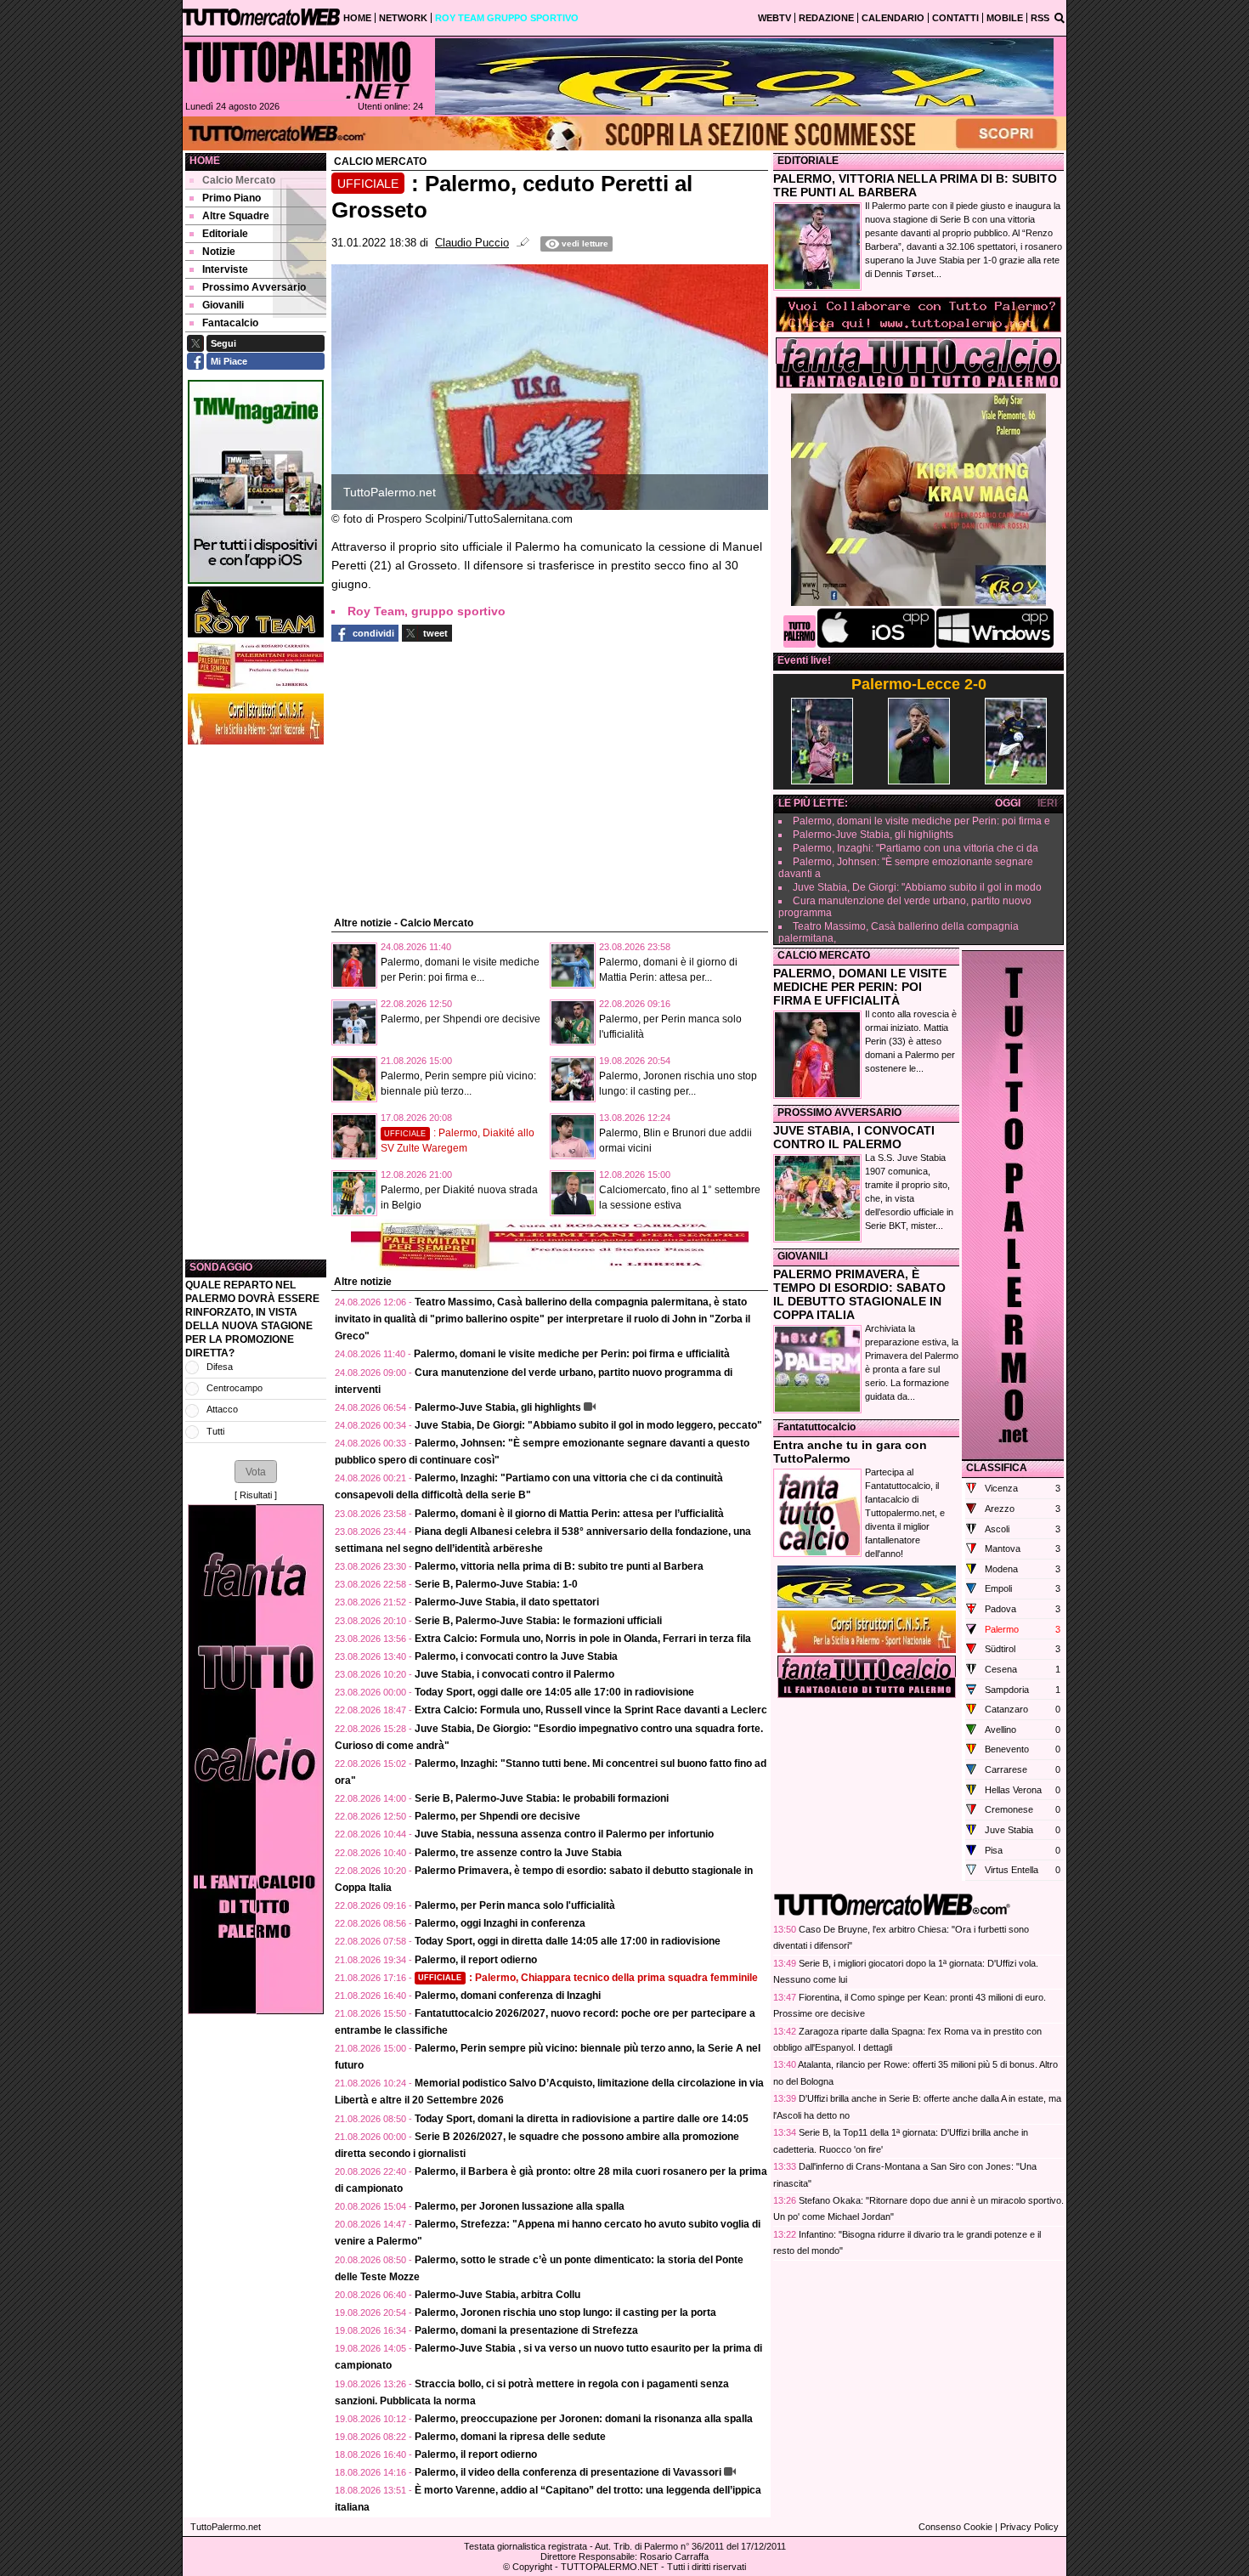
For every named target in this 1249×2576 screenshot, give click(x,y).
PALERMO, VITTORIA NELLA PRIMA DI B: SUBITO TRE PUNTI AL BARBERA (915, 185)
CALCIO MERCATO (824, 955)
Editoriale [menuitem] (225, 234)
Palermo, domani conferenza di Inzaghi (508, 1996)
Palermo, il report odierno (476, 1960)
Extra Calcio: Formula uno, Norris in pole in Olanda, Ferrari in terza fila (583, 1639)
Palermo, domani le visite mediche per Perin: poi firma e (921, 821)
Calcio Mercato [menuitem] (239, 180)
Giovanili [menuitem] (223, 305)
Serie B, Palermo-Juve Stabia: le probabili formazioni (542, 1798)
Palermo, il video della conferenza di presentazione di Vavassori (568, 2472)
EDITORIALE (808, 161)
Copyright (532, 2567)
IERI (1047, 803)
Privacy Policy (1029, 2527)
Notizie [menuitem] (219, 252)
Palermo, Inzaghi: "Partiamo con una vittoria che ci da (916, 848)
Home (205, 161)
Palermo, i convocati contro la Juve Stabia (516, 1656)
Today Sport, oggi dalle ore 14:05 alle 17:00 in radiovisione (554, 1692)
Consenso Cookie (955, 2527)
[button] (256, 1471)
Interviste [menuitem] (225, 269)
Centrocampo (235, 1388)
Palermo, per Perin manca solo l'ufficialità (515, 1905)
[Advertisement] (256, 1002)
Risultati (256, 1495)
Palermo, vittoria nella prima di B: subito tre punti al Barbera (559, 1566)
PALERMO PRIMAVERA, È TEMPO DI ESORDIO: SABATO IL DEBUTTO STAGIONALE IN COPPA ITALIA (859, 1294)
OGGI (1008, 803)
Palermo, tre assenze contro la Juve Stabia (518, 1853)
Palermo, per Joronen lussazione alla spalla (520, 2206)
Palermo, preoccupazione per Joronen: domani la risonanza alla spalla (584, 2419)
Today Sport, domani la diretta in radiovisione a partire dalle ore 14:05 (582, 2119)
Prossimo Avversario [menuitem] (254, 287)
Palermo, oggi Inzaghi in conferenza (500, 1923)
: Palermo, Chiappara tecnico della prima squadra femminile (588, 1978)
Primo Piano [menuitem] (232, 198)
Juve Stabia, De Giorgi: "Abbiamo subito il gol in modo (917, 887)
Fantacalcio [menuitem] (230, 323)
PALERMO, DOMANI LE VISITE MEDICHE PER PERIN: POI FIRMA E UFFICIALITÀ (860, 987)
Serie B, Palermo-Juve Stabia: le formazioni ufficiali (538, 1621)
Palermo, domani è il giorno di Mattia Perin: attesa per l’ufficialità (569, 1514)
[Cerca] (1060, 17)
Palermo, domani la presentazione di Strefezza (526, 2330)
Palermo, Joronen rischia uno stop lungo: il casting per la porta (565, 2313)
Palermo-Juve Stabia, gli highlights (498, 1407)
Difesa (220, 1367)
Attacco (222, 1409)
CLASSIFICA (997, 1468)
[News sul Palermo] (297, 70)
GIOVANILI (803, 1256)
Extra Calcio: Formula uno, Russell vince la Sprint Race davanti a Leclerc (591, 1710)
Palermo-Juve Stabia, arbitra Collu (497, 2295)
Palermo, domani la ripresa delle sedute (510, 2437)
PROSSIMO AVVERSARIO (839, 1112)
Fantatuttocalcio (817, 1427)
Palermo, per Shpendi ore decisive (461, 1019)
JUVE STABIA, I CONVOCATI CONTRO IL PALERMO (854, 1137)
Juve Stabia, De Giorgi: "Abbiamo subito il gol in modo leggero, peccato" (588, 1425)
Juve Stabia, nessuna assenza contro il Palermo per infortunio (564, 1834)
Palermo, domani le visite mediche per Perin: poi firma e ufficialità (572, 1354)
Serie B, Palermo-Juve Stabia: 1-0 (496, 1584)
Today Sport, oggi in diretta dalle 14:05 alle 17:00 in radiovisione (568, 1941)
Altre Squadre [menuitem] (236, 216)
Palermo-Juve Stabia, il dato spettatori (507, 1602)
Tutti (215, 1431)
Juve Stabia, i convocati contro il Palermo (514, 1674)
